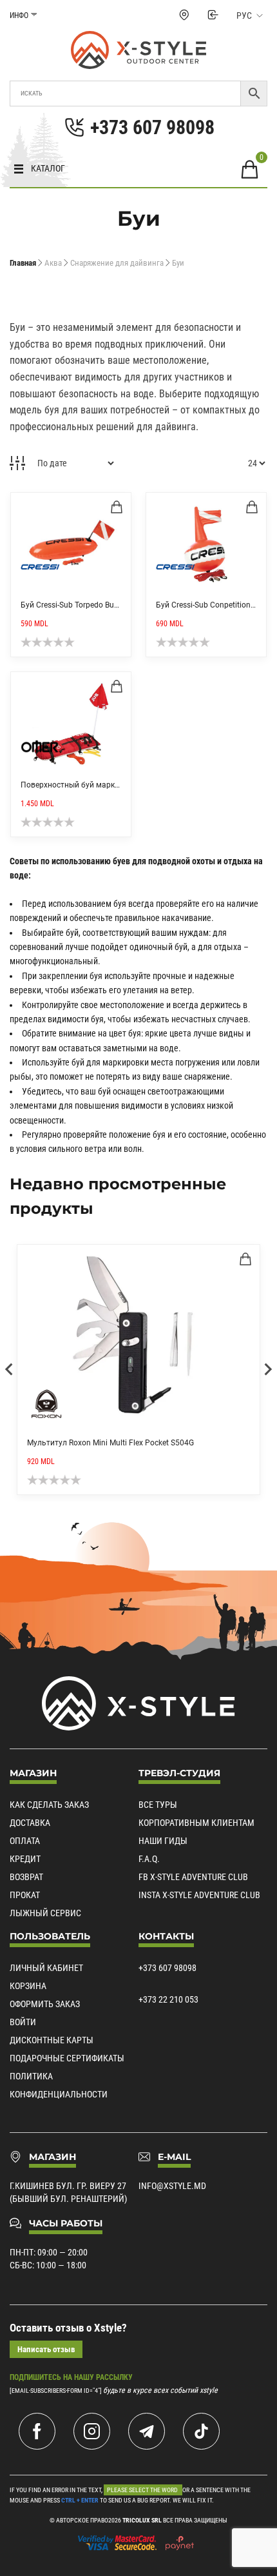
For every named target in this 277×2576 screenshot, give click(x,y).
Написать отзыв (46, 2349)
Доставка (30, 1823)
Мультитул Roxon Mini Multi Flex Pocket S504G (110, 1443)
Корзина (28, 1986)
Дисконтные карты (52, 2040)
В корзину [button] (117, 507)
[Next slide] (267, 1369)
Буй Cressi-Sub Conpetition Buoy (213, 605)
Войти (23, 2022)
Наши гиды (163, 1841)
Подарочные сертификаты (67, 2058)
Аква (53, 263)
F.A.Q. (149, 1859)
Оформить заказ (45, 2004)
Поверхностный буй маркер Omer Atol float (99, 785)
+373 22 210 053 (168, 1999)
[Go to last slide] (10, 1369)
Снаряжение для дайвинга (117, 263)
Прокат (25, 1895)
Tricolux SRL (142, 2520)
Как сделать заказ (49, 1805)
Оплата (25, 1841)
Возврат (26, 1877)
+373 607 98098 (167, 1968)
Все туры (158, 1805)
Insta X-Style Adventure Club (199, 1895)
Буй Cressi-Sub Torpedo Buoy (72, 605)
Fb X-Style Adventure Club (193, 1877)
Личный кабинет (46, 1968)
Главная (23, 263)
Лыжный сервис (45, 1913)
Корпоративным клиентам (196, 1823)
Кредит (25, 1859)
